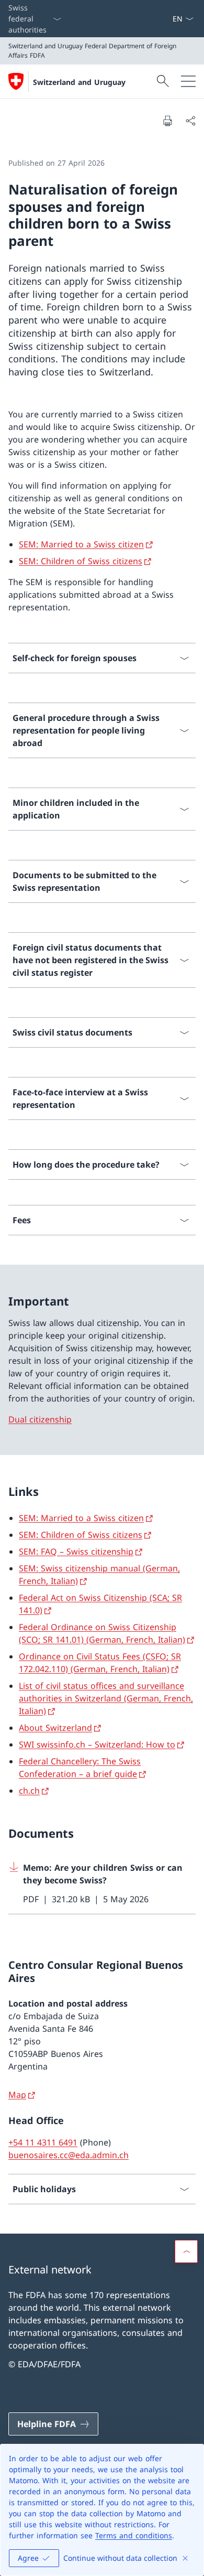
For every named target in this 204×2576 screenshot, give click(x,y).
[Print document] (167, 121)
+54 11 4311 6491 (43, 2142)
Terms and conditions (134, 2535)
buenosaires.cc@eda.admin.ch (69, 2155)
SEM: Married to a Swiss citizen (81, 544)
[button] (186, 2251)
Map (17, 2095)
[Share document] (190, 121)
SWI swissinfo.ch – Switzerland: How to (97, 1744)
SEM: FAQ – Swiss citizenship (76, 1551)
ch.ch (29, 1791)
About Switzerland (55, 1728)
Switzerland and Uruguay (79, 82)
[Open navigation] (188, 81)
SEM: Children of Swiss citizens (81, 561)
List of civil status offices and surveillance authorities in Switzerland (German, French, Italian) (106, 1698)
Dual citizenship (40, 1419)
